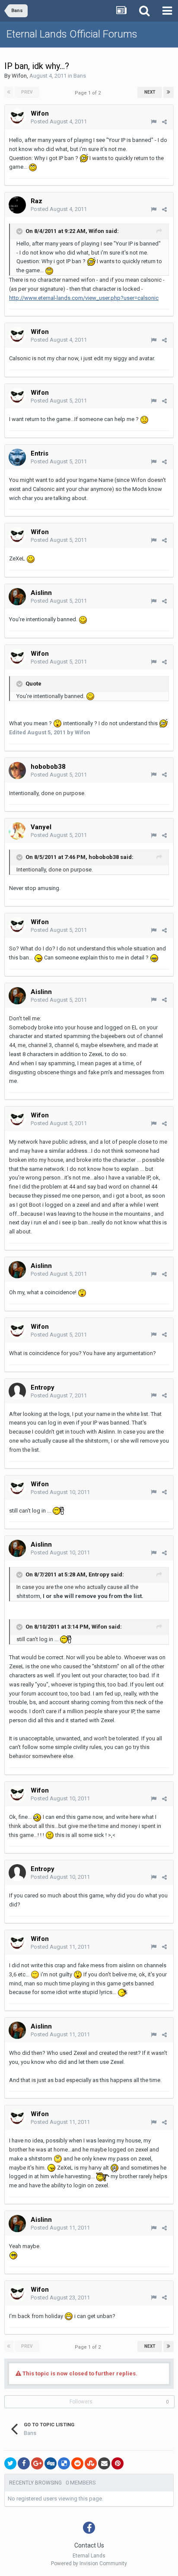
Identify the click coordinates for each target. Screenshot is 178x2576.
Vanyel (41, 827)
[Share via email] (104, 2463)
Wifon (19, 76)
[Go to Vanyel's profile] (17, 831)
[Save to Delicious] (64, 2463)
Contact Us (89, 2545)
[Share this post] (164, 122)
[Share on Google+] (37, 2463)
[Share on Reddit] (77, 2463)
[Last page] (168, 92)
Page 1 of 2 (89, 93)
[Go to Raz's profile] (17, 205)
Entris (40, 453)
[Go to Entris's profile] (17, 457)
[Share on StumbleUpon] (91, 2463)
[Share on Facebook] (24, 2463)
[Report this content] (154, 122)
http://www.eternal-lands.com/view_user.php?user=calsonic (84, 298)
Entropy (43, 1387)
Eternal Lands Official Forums (72, 34)
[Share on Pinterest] (118, 2463)
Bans (80, 76)
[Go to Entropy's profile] (17, 1391)
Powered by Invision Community (89, 2563)
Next (150, 92)
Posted (59, 121)
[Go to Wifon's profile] (17, 117)
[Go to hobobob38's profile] (17, 771)
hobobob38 (48, 767)
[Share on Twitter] (10, 2463)
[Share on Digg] (51, 2463)
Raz (37, 201)
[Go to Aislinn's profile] (17, 597)
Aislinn (41, 593)
